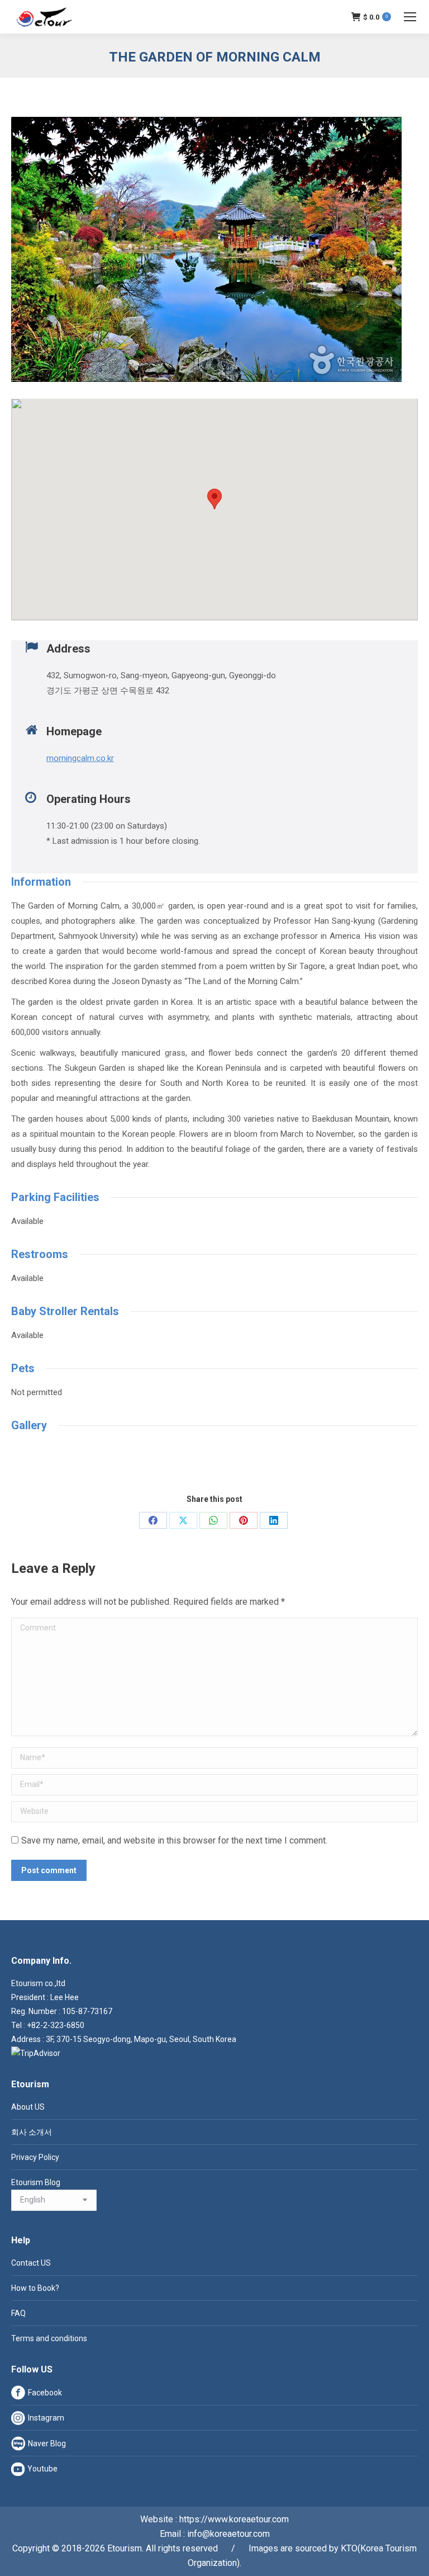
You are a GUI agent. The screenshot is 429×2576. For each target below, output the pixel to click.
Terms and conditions (49, 2338)
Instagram (46, 2418)
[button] (214, 499)
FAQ (18, 2313)
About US (28, 2107)
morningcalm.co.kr (80, 758)
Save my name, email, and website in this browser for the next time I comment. (174, 1840)
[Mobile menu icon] (410, 17)
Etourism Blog (36, 2182)
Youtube (42, 2469)
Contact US (31, 2263)
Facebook (45, 2393)
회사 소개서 (32, 2132)
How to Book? (35, 2288)
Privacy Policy (35, 2157)
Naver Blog (47, 2443)
